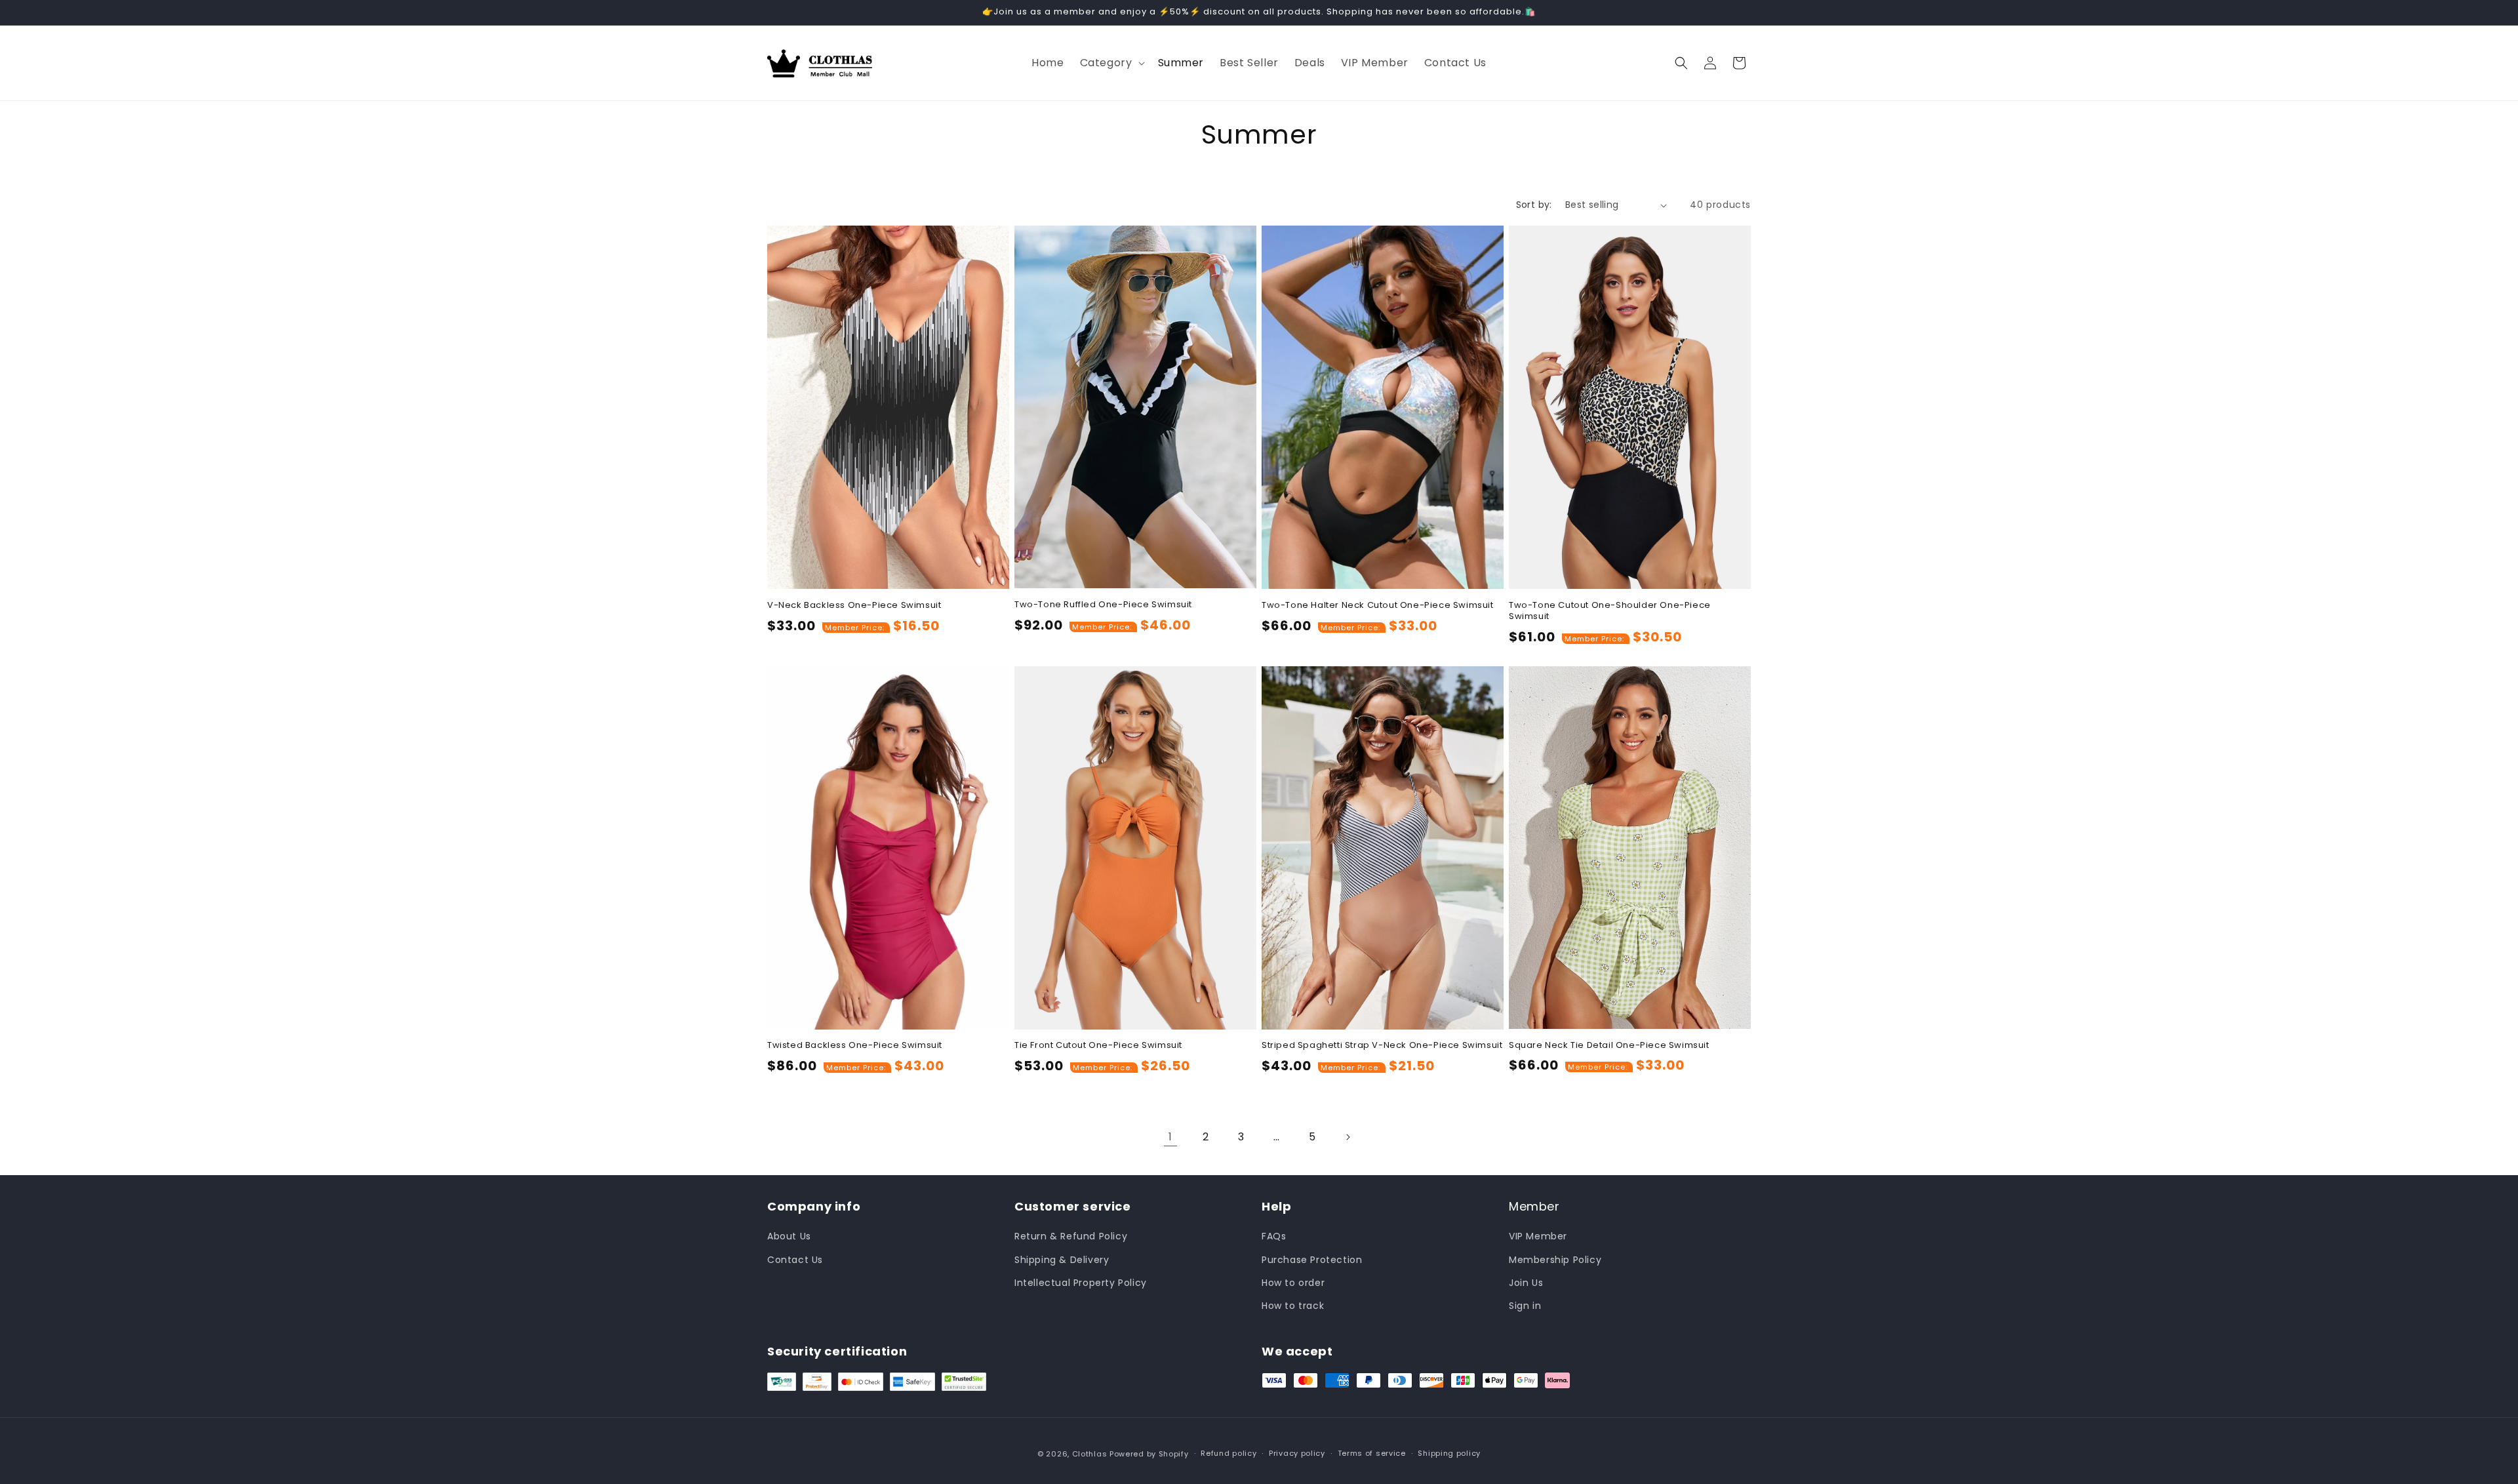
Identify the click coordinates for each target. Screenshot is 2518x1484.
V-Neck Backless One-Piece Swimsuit (854, 606)
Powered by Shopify (1149, 1454)
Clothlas (1090, 1454)
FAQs (1274, 1236)
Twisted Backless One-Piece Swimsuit (855, 1046)
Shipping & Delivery (1062, 1260)
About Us (789, 1236)
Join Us (1526, 1283)
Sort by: (1534, 205)
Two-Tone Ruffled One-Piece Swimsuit (1103, 605)
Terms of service (1372, 1453)
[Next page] (1348, 1137)
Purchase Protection (1312, 1260)
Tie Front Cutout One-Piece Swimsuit (1098, 1046)
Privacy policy (1297, 1453)
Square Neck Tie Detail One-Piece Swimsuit (1609, 1046)
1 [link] (1170, 1137)
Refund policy (1229, 1453)
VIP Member (1538, 1236)
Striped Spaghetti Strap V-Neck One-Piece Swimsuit (1382, 1046)
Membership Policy (1555, 1260)
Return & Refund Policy (1071, 1236)
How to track (1293, 1306)
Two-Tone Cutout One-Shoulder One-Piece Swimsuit (1610, 611)
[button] (1111, 63)
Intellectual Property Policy (1081, 1283)
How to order (1293, 1283)
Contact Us (795, 1260)
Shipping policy (1449, 1453)
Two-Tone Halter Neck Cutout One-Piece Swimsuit (1378, 606)
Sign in (1525, 1306)
